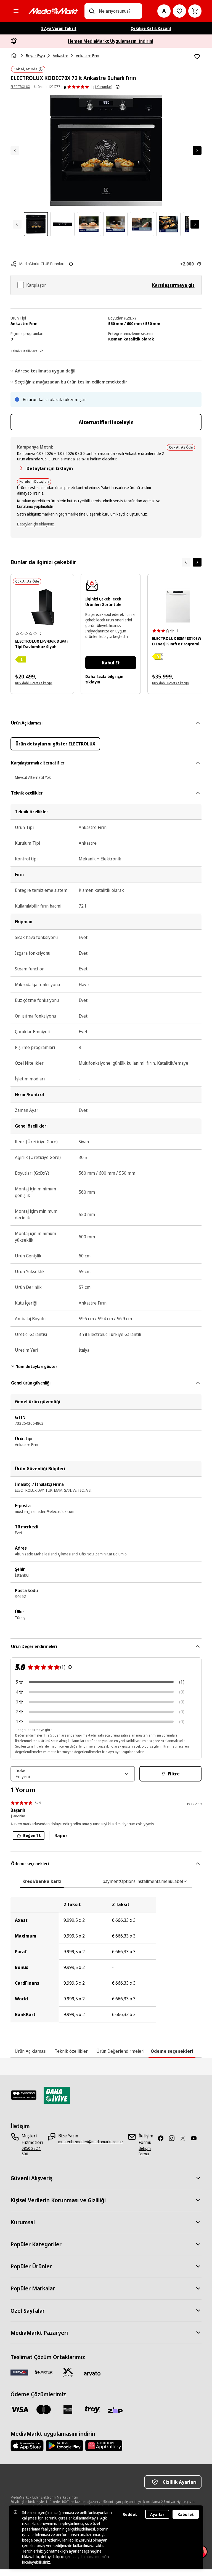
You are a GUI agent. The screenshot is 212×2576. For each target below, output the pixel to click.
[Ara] (92, 11)
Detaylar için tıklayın (50, 468)
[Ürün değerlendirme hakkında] (70, 1667)
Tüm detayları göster (37, 1366)
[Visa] (19, 2409)
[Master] (44, 2409)
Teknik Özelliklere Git (27, 351)
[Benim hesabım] (164, 11)
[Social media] (163, 2138)
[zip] (116, 2411)
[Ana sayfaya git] (53, 11)
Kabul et (186, 2514)
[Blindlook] (24, 2095)
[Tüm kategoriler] (16, 11)
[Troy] (92, 2409)
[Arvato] (92, 2373)
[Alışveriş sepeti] (195, 11)
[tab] (42, 1881)
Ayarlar (157, 2514)
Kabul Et (111, 663)
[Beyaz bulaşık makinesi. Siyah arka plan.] (177, 606)
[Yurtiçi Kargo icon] (68, 2372)
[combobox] (118, 11)
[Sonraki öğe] (197, 562)
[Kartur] (44, 2372)
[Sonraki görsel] (197, 151)
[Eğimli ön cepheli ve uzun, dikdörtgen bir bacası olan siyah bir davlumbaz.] (42, 607)
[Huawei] (104, 2446)
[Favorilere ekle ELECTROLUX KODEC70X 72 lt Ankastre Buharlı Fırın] (197, 57)
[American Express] (68, 2409)
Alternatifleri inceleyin (106, 422)
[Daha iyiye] (57, 2095)
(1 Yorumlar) (103, 87)
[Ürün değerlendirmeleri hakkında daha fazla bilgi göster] (118, 87)
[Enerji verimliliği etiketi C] (21, 659)
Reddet (130, 2514)
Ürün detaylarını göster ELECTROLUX (55, 744)
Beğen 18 (32, 1835)
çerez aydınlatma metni (85, 2557)
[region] (106, 1960)
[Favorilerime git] (179, 11)
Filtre (174, 1774)
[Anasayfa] (14, 56)
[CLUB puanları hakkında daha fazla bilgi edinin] (71, 264)
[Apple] (27, 2446)
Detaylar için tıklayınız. (36, 524)
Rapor (61, 1836)
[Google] (64, 2446)
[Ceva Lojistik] (19, 2372)
